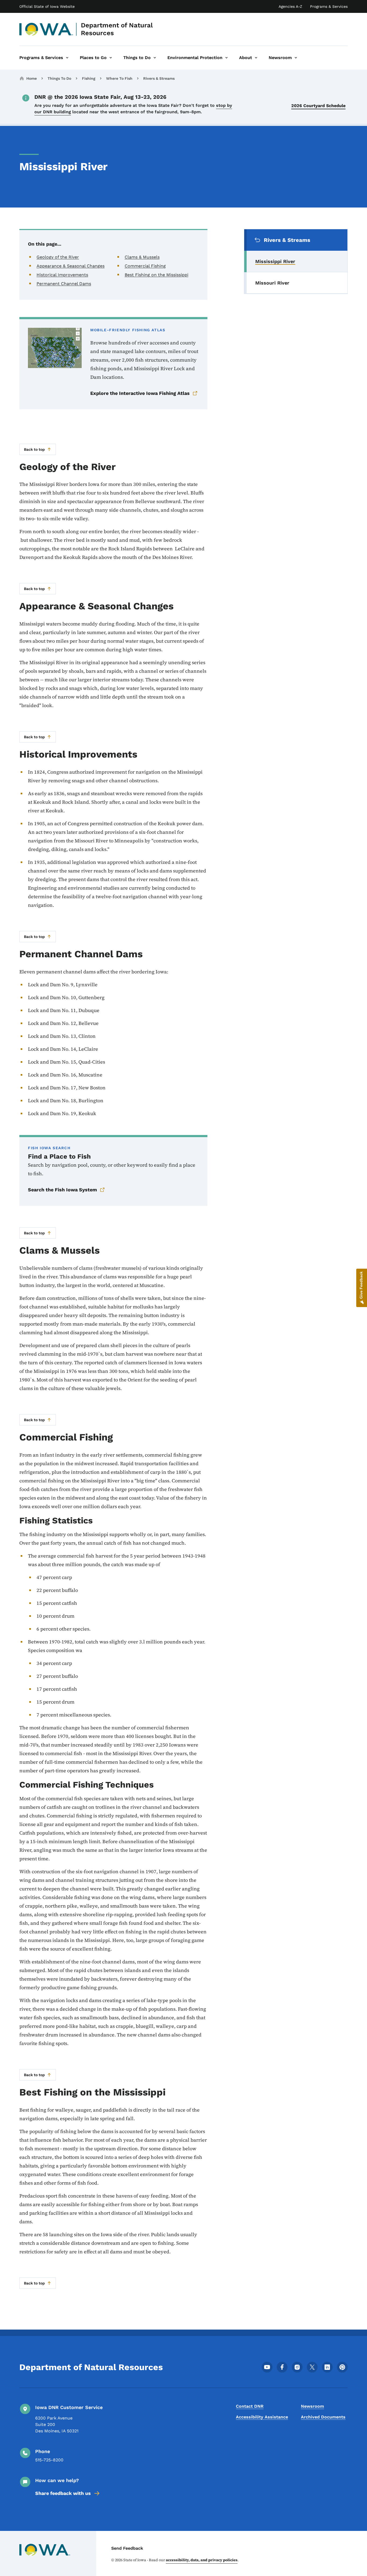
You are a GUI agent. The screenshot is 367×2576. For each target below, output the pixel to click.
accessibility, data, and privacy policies (202, 2560)
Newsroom (312, 2406)
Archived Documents (323, 2417)
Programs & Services (329, 6)
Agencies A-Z (290, 6)
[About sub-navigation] (256, 58)
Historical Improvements (62, 275)
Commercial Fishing (145, 266)
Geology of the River (58, 257)
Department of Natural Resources (117, 29)
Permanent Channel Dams (64, 284)
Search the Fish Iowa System (62, 1190)
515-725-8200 (49, 2460)
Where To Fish (119, 78)
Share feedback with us (63, 2493)
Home (32, 78)
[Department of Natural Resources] (46, 29)
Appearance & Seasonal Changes (71, 266)
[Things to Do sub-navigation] (155, 58)
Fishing (89, 78)
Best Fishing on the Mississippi (156, 275)
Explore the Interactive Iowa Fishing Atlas (140, 393)
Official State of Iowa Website (47, 6)
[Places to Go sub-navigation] (111, 58)
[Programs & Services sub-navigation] (67, 58)
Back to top (34, 449)
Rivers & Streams (159, 78)
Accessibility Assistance (262, 2417)
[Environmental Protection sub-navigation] (226, 58)
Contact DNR (250, 2406)
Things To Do (59, 78)
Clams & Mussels (142, 257)
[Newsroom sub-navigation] (296, 58)
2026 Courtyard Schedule (318, 106)
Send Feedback (127, 2548)
